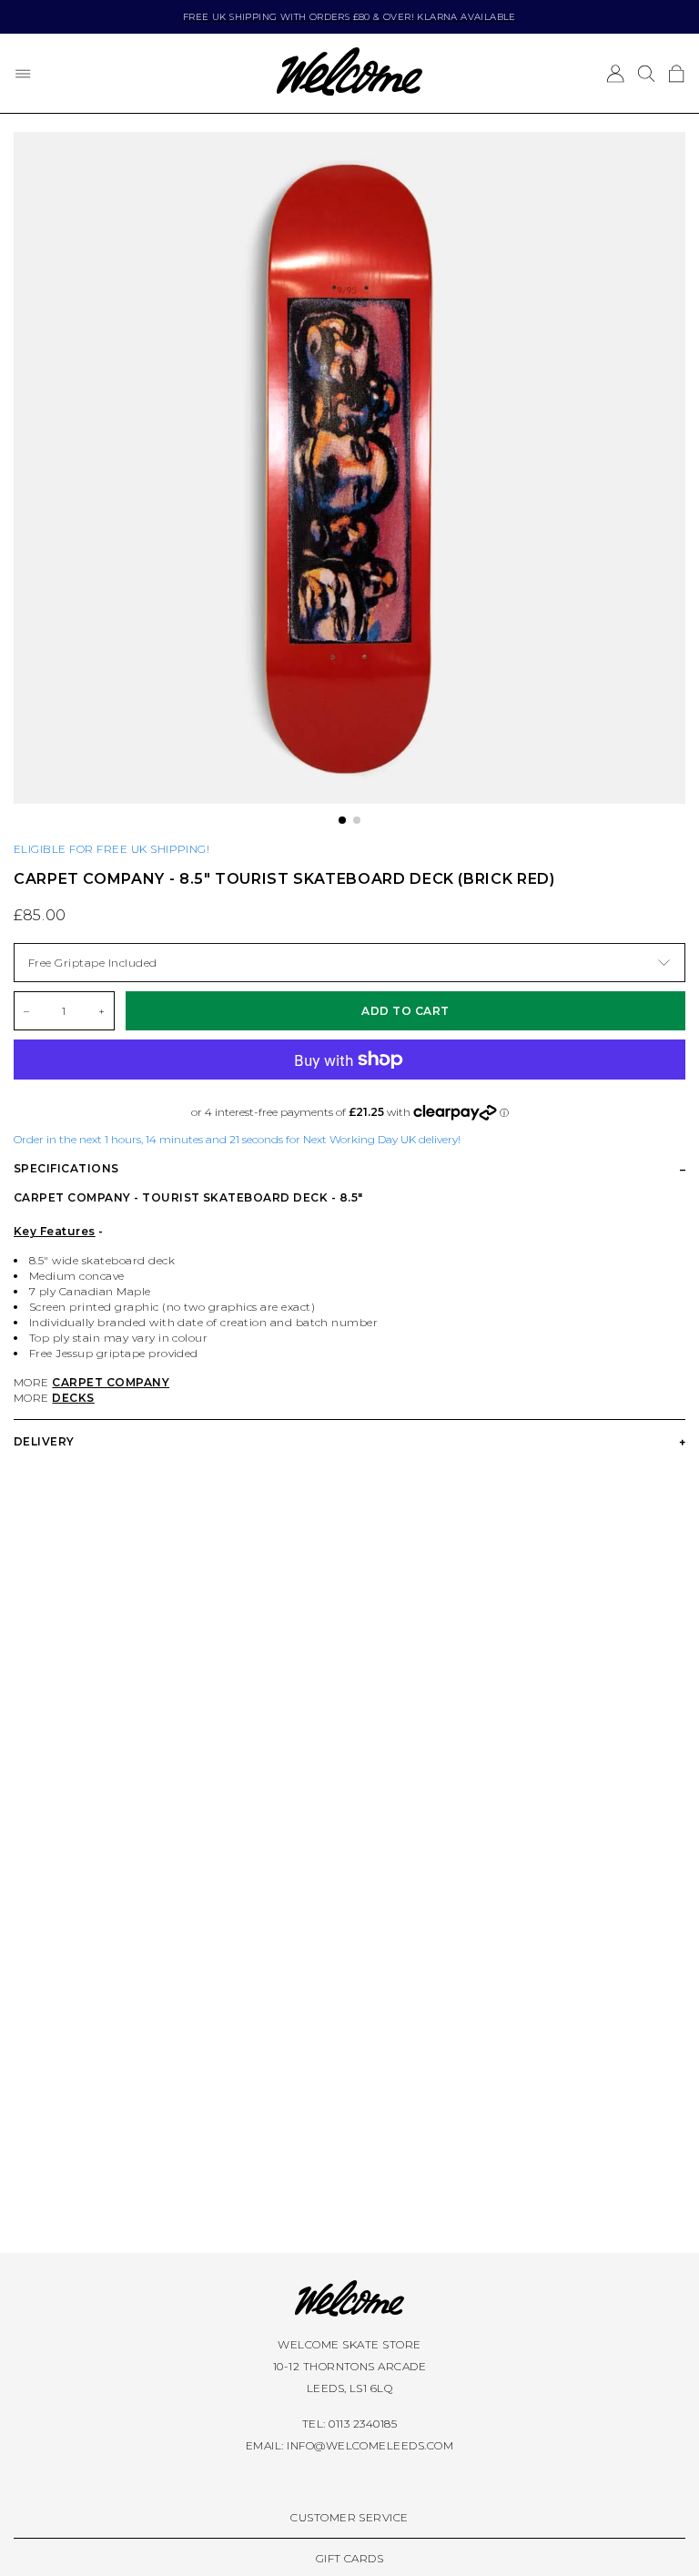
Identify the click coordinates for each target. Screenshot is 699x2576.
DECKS (73, 1398)
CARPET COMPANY (111, 1382)
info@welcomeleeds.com (370, 2445)
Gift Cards (350, 2558)
